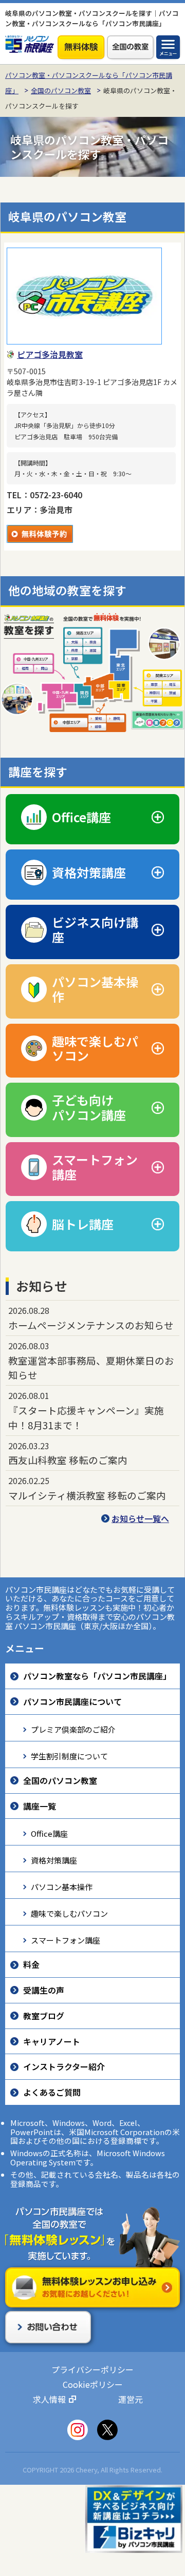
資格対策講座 (54, 1860)
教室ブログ (44, 2016)
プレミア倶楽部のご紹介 (73, 1729)
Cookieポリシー (93, 2384)
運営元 (131, 2399)
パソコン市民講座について (72, 1701)
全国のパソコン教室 (61, 90)
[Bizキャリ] (134, 2518)
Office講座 (49, 1833)
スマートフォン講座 (66, 1940)
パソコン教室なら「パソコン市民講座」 (97, 1676)
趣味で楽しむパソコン (69, 1913)
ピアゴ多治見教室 (50, 354)
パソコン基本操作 (62, 1887)
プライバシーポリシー (92, 2369)
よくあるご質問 (52, 2092)
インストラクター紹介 (64, 2066)
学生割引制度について (69, 1756)
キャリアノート (52, 2041)
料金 (31, 1964)
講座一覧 (40, 1806)
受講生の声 (44, 1990)
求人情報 (49, 2399)
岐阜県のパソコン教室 (67, 217)
